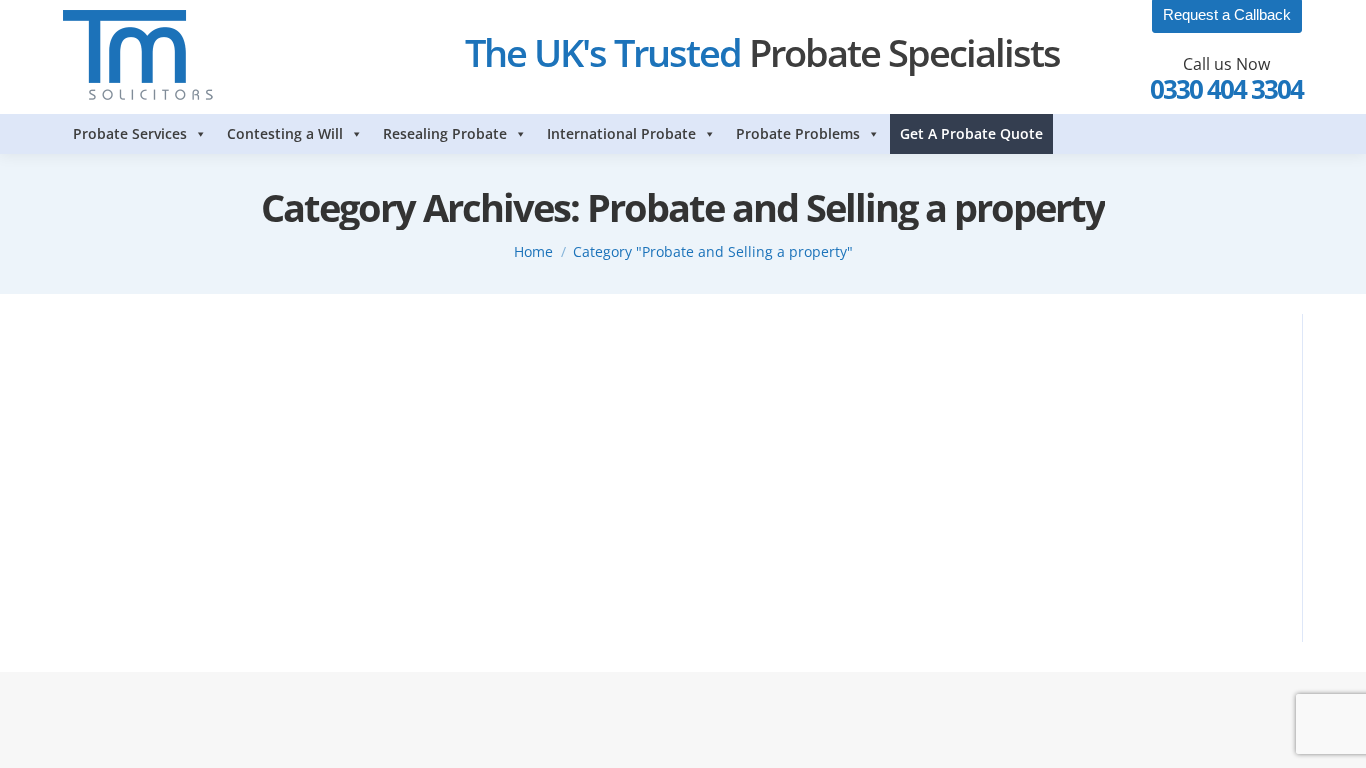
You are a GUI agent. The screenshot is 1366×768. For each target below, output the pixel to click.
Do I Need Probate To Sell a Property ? (233, 512)
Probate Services (130, 133)
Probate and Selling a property (232, 385)
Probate (112, 385)
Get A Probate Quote (971, 133)
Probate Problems (798, 133)
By (383, 385)
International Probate (621, 133)
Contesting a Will (285, 133)
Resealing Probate (445, 133)
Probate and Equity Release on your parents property (296, 348)
